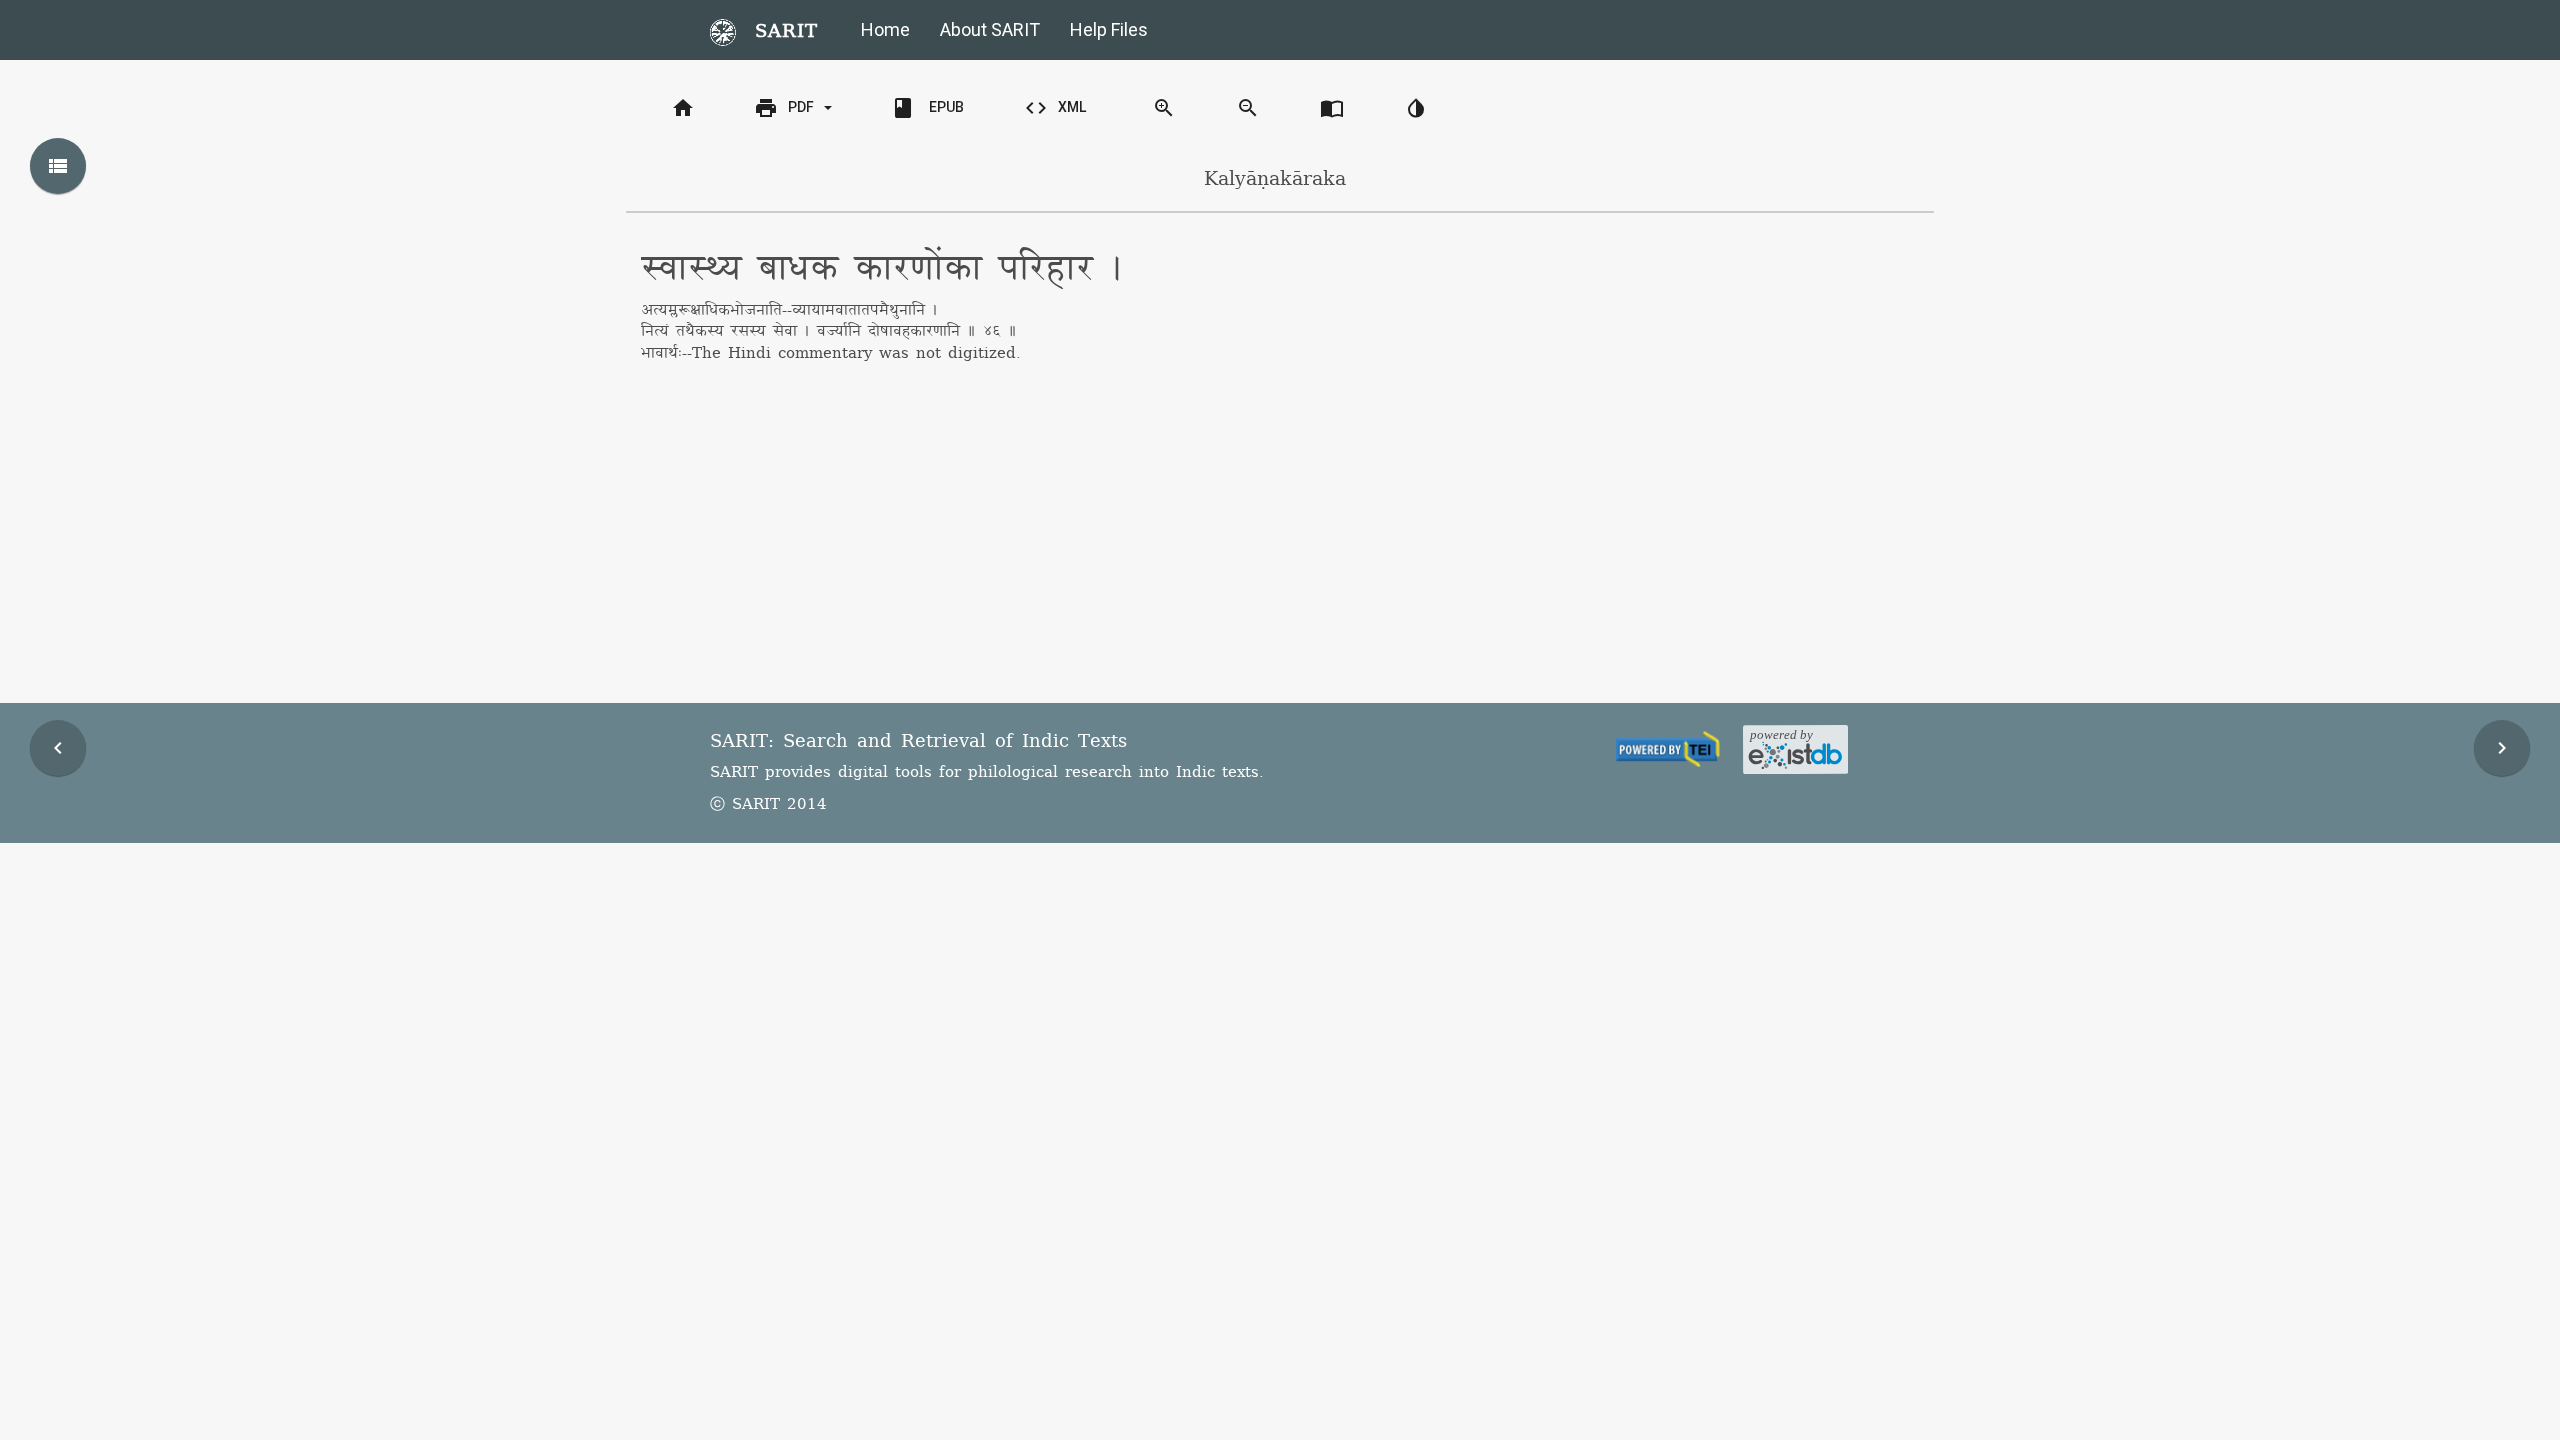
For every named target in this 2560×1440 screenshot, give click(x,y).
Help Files (1109, 29)
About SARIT (990, 29)
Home (885, 29)
